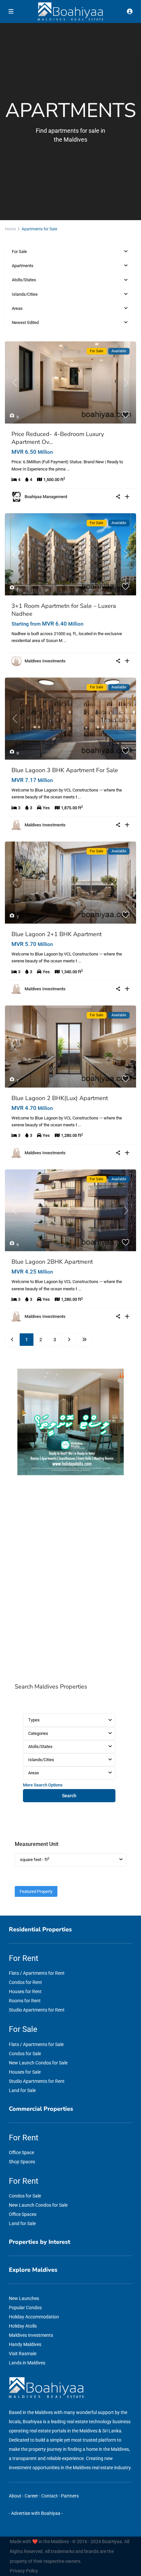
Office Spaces (23, 2214)
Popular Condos (25, 2308)
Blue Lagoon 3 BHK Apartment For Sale (65, 770)
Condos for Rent (25, 1982)
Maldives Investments (45, 661)
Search (69, 1796)
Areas (17, 308)
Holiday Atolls (23, 2326)
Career (31, 2496)
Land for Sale (22, 2090)
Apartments (23, 266)
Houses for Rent (25, 1991)
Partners (70, 2496)
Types (34, 1720)
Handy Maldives (25, 2344)
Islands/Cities (25, 294)
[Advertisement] (70, 1580)
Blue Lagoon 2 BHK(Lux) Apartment (60, 1098)
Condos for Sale (25, 2054)
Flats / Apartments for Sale (36, 2044)
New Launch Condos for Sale (38, 2063)
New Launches (24, 2298)
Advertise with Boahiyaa (36, 2513)
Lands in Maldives (27, 2363)
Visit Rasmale (23, 2354)
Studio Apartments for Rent (37, 2010)
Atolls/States (24, 280)
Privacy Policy (24, 2571)
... (68, 469)
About (15, 2496)
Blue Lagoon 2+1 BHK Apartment (57, 934)
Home (10, 229)
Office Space (21, 2152)
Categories (38, 1733)
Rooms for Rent (25, 2001)
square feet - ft (35, 1859)
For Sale (19, 252)
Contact (50, 2496)
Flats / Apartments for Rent (37, 1973)
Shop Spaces (22, 2162)
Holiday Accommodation (34, 2317)
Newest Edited (25, 322)
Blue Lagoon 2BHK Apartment (52, 1262)
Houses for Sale (25, 2072)
